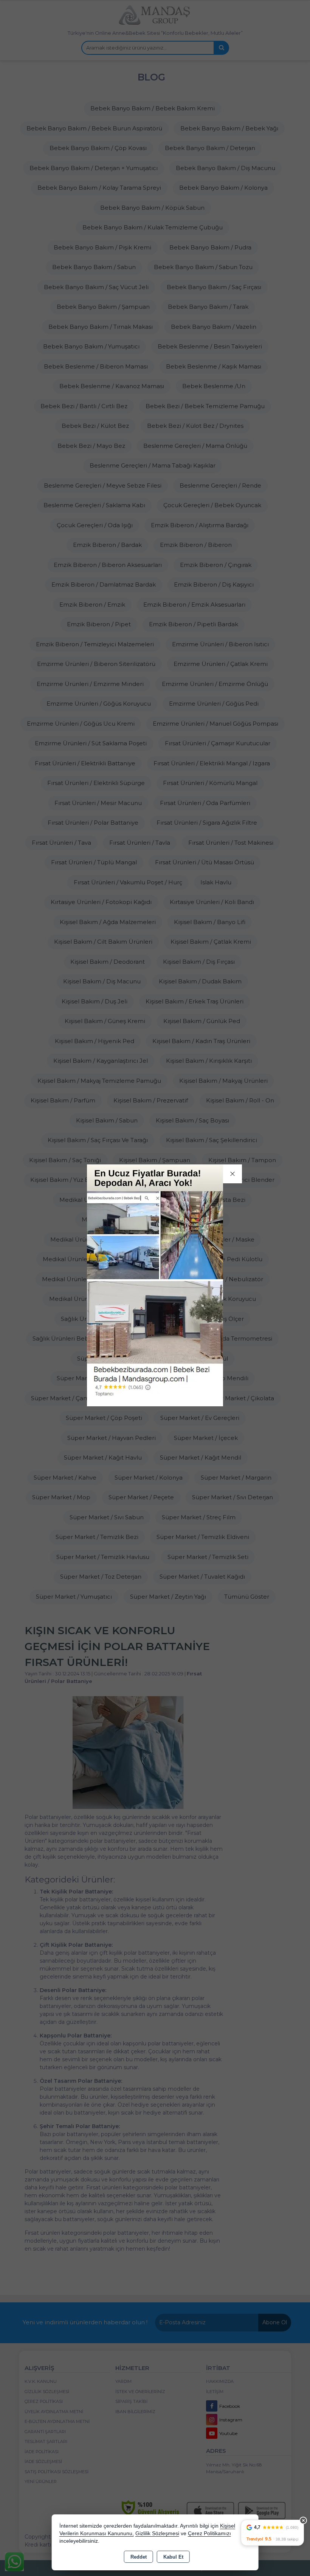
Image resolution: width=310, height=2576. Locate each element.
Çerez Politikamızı (209, 2533)
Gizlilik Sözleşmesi (157, 2533)
